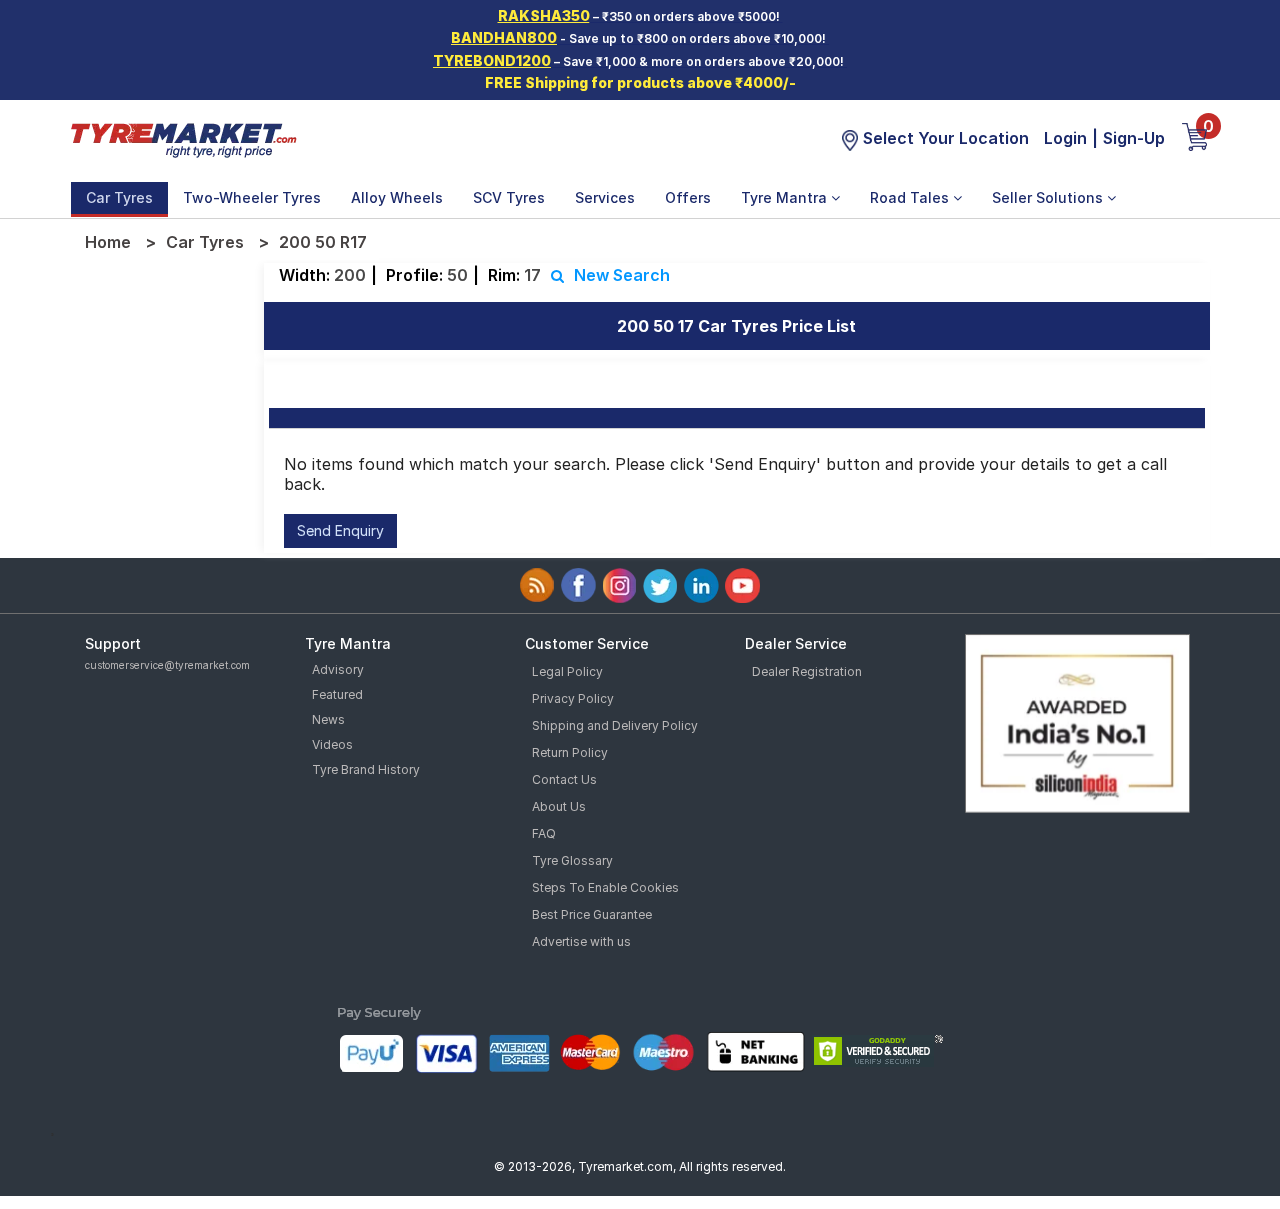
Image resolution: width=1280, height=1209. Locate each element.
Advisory (338, 669)
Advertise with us (581, 941)
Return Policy (570, 752)
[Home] (183, 138)
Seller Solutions (1049, 197)
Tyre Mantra (786, 197)
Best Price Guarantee (592, 914)
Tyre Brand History (366, 769)
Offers (688, 197)
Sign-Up (1134, 138)
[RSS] (537, 585)
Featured (337, 694)
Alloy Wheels (397, 197)
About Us (559, 806)
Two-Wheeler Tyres (252, 197)
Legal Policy (567, 671)
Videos (332, 744)
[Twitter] (660, 585)
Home (108, 242)
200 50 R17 (323, 242)
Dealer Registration (807, 671)
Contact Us (564, 779)
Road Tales (911, 197)
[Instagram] (619, 585)
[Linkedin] (701, 585)
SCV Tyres (509, 197)
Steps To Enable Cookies (605, 887)
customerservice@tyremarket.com (167, 665)
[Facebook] (578, 585)
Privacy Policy (573, 698)
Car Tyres (119, 197)
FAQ (544, 833)
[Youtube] (742, 585)
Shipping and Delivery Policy (615, 725)
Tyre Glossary (572, 860)
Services (605, 197)
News (328, 719)
